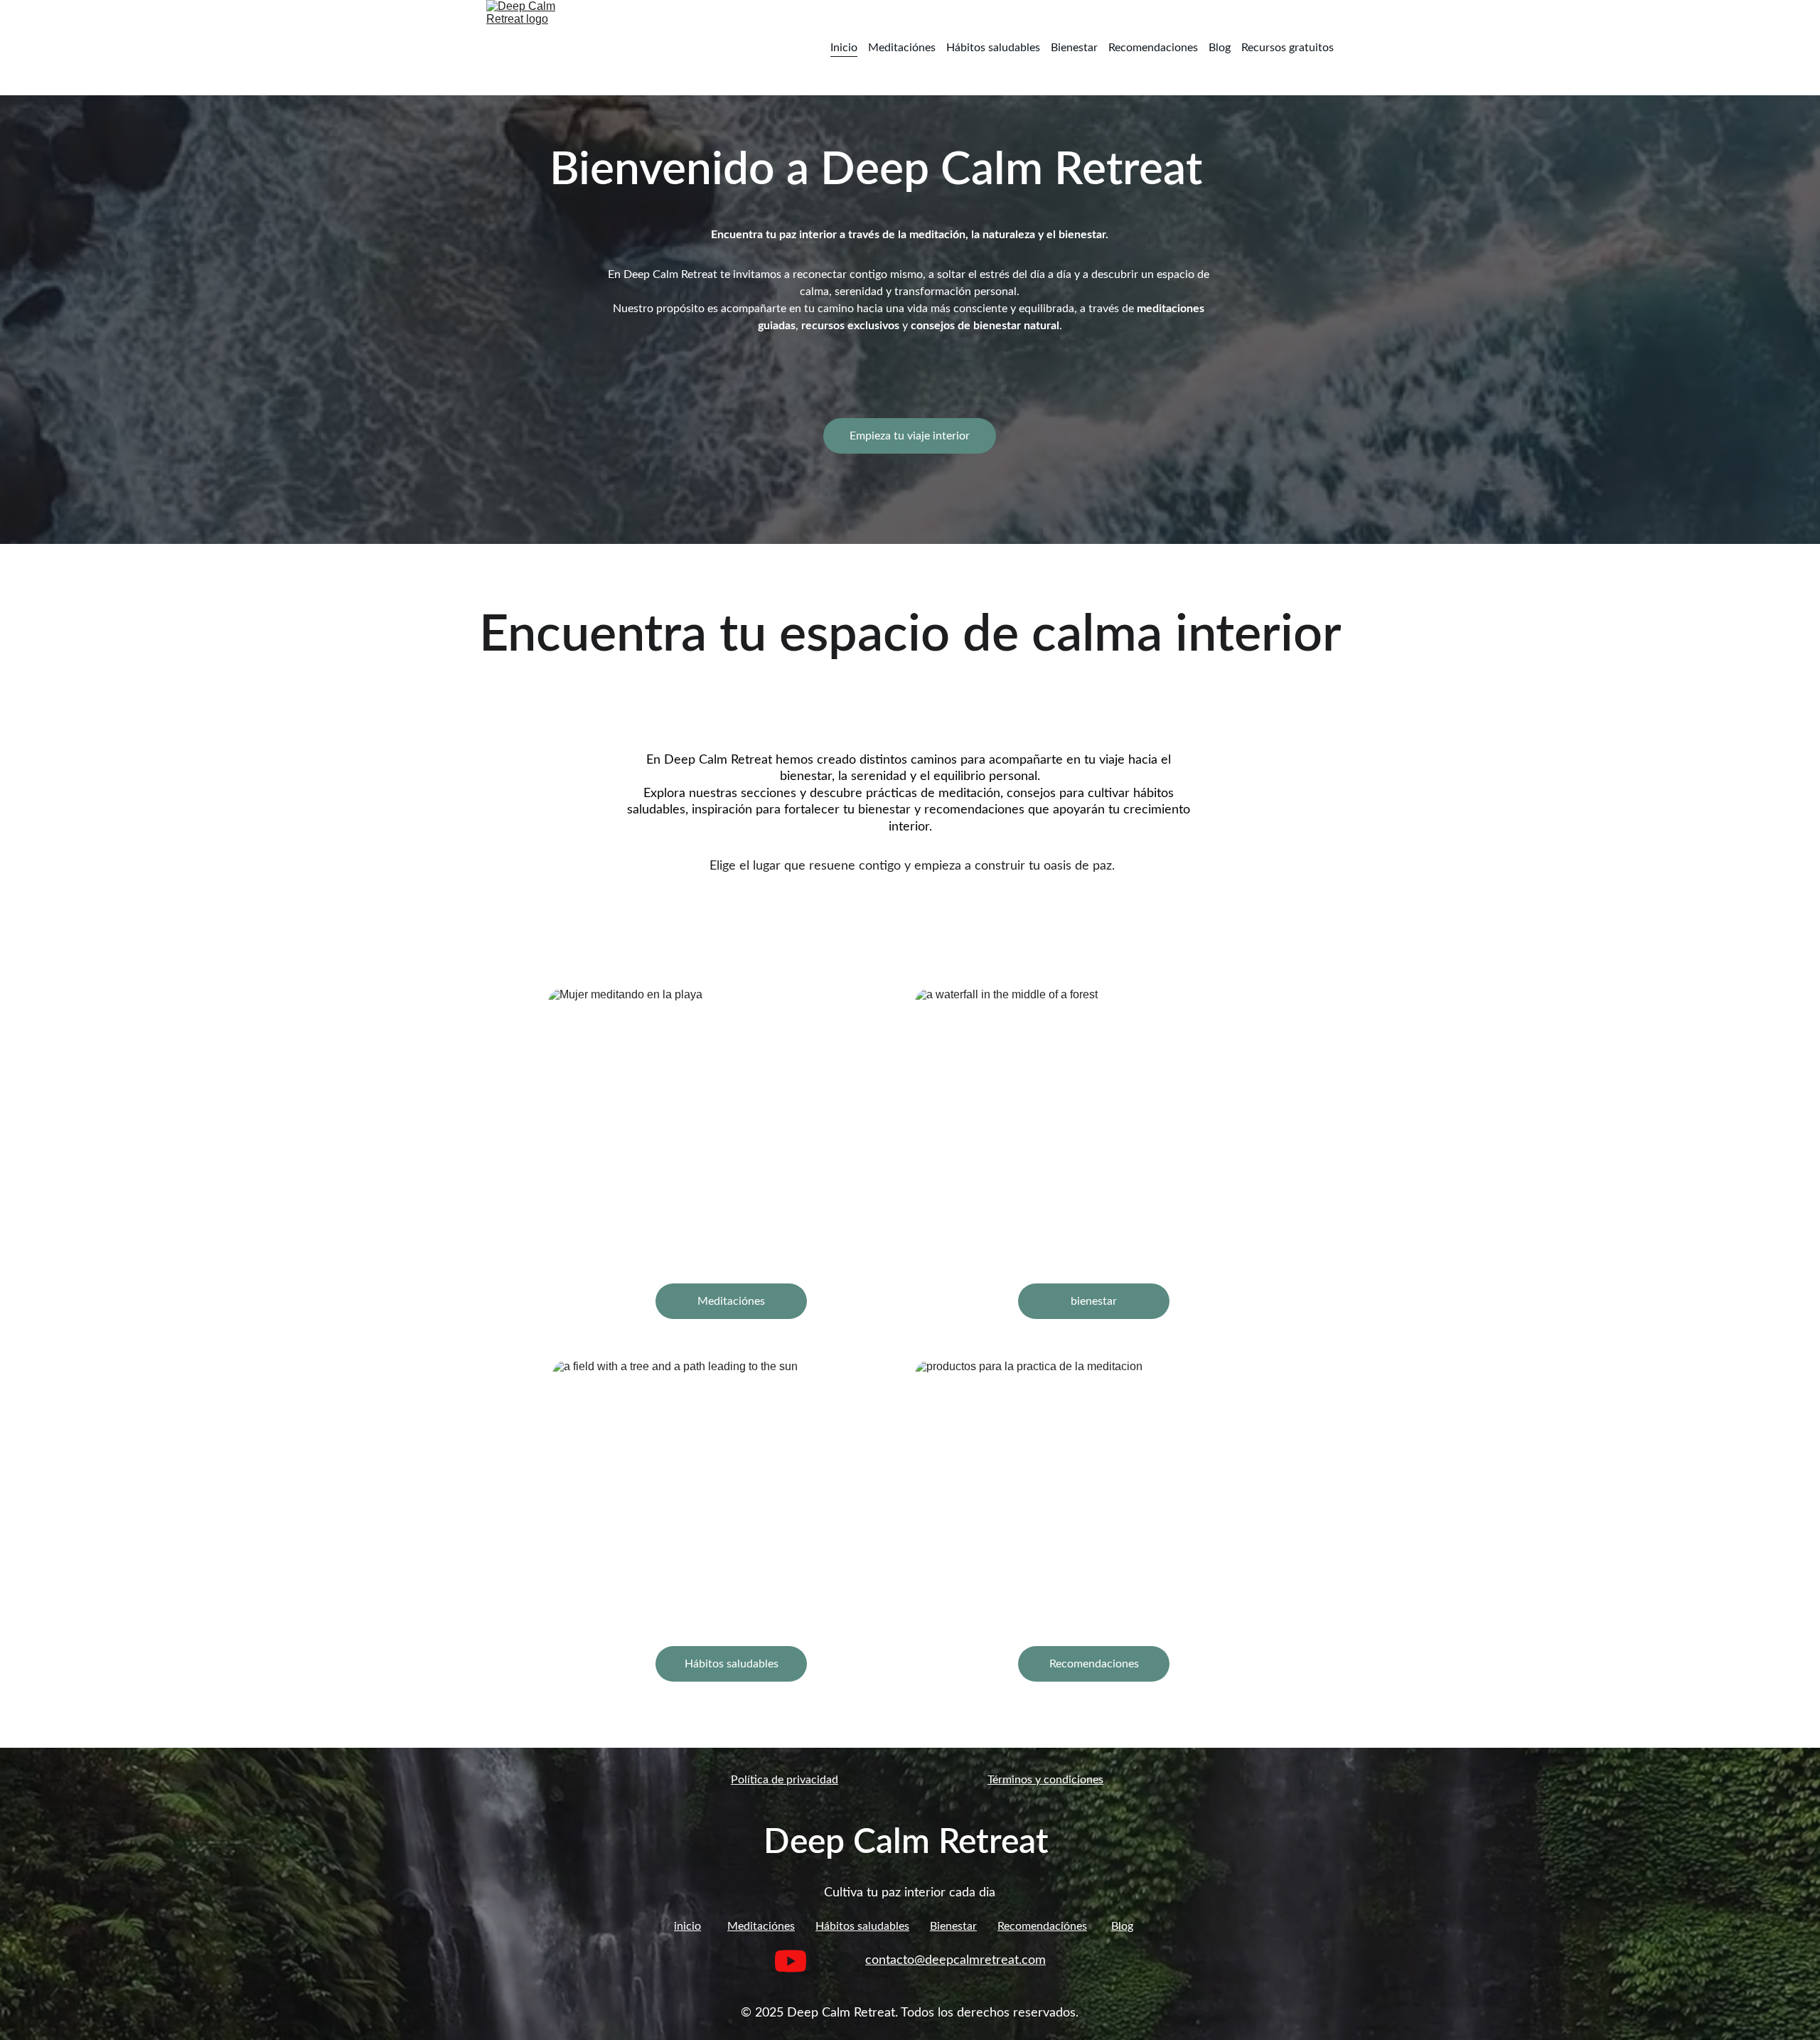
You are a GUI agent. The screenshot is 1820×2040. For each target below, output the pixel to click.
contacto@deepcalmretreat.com (955, 1960)
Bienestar (1074, 48)
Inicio (844, 48)
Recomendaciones (1153, 48)
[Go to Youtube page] (791, 1961)
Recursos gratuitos (1288, 48)
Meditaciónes (902, 48)
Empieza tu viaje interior (910, 436)
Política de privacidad (785, 1780)
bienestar (1094, 1301)
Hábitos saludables (993, 48)
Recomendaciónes (1042, 1926)
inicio (687, 1926)
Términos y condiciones (1045, 1780)
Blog (1220, 48)
